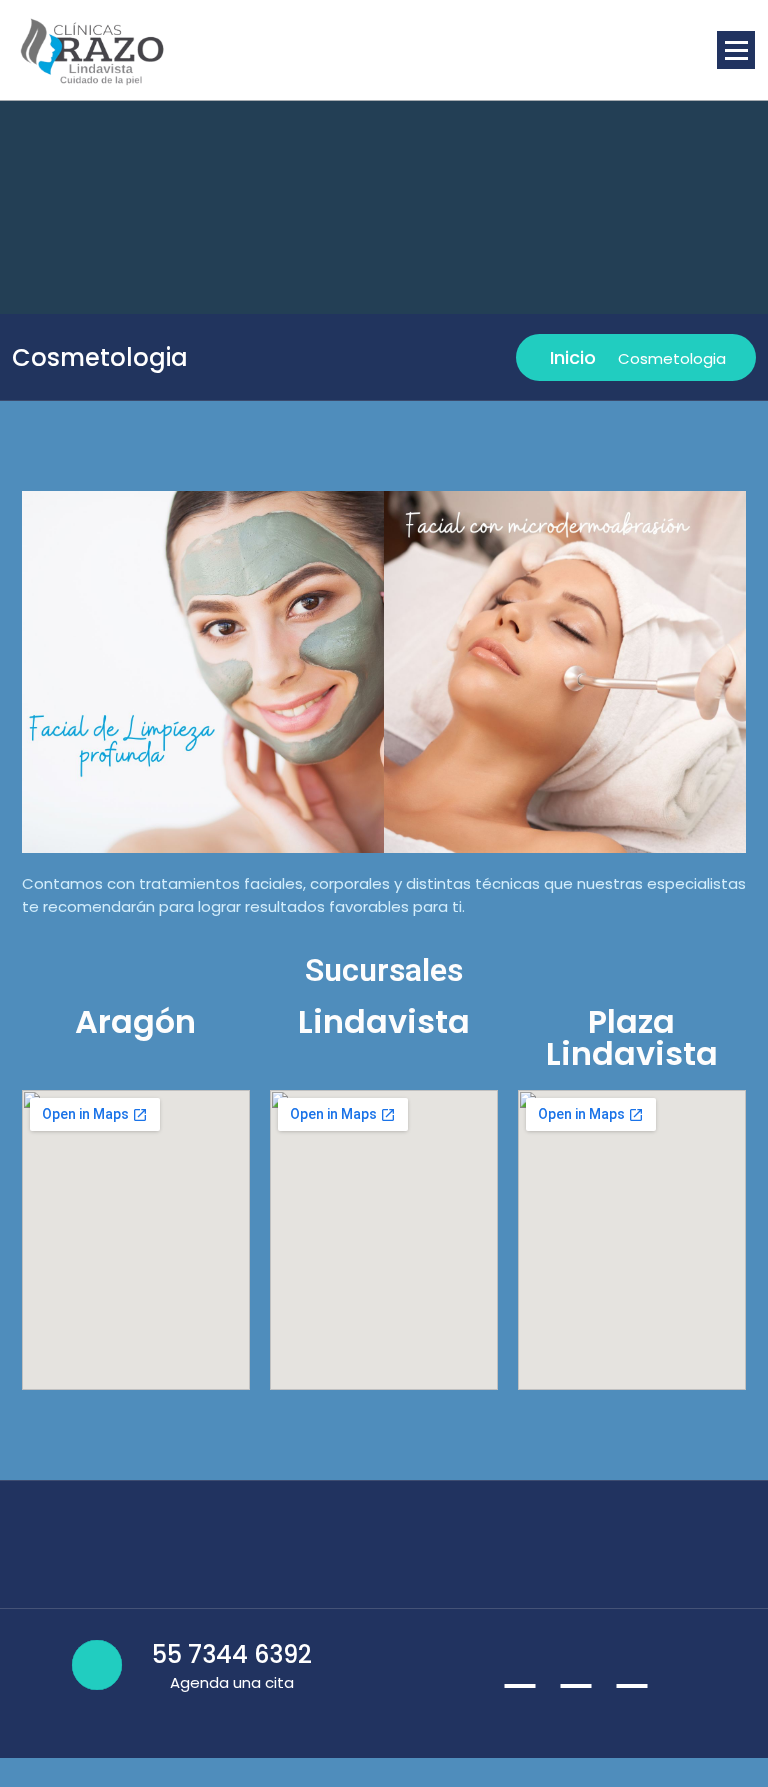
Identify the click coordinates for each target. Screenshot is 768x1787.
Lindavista (384, 1021)
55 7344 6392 (232, 1654)
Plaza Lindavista (632, 1037)
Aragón (135, 1021)
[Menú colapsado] (736, 50)
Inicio (570, 357)
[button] (41, 672)
